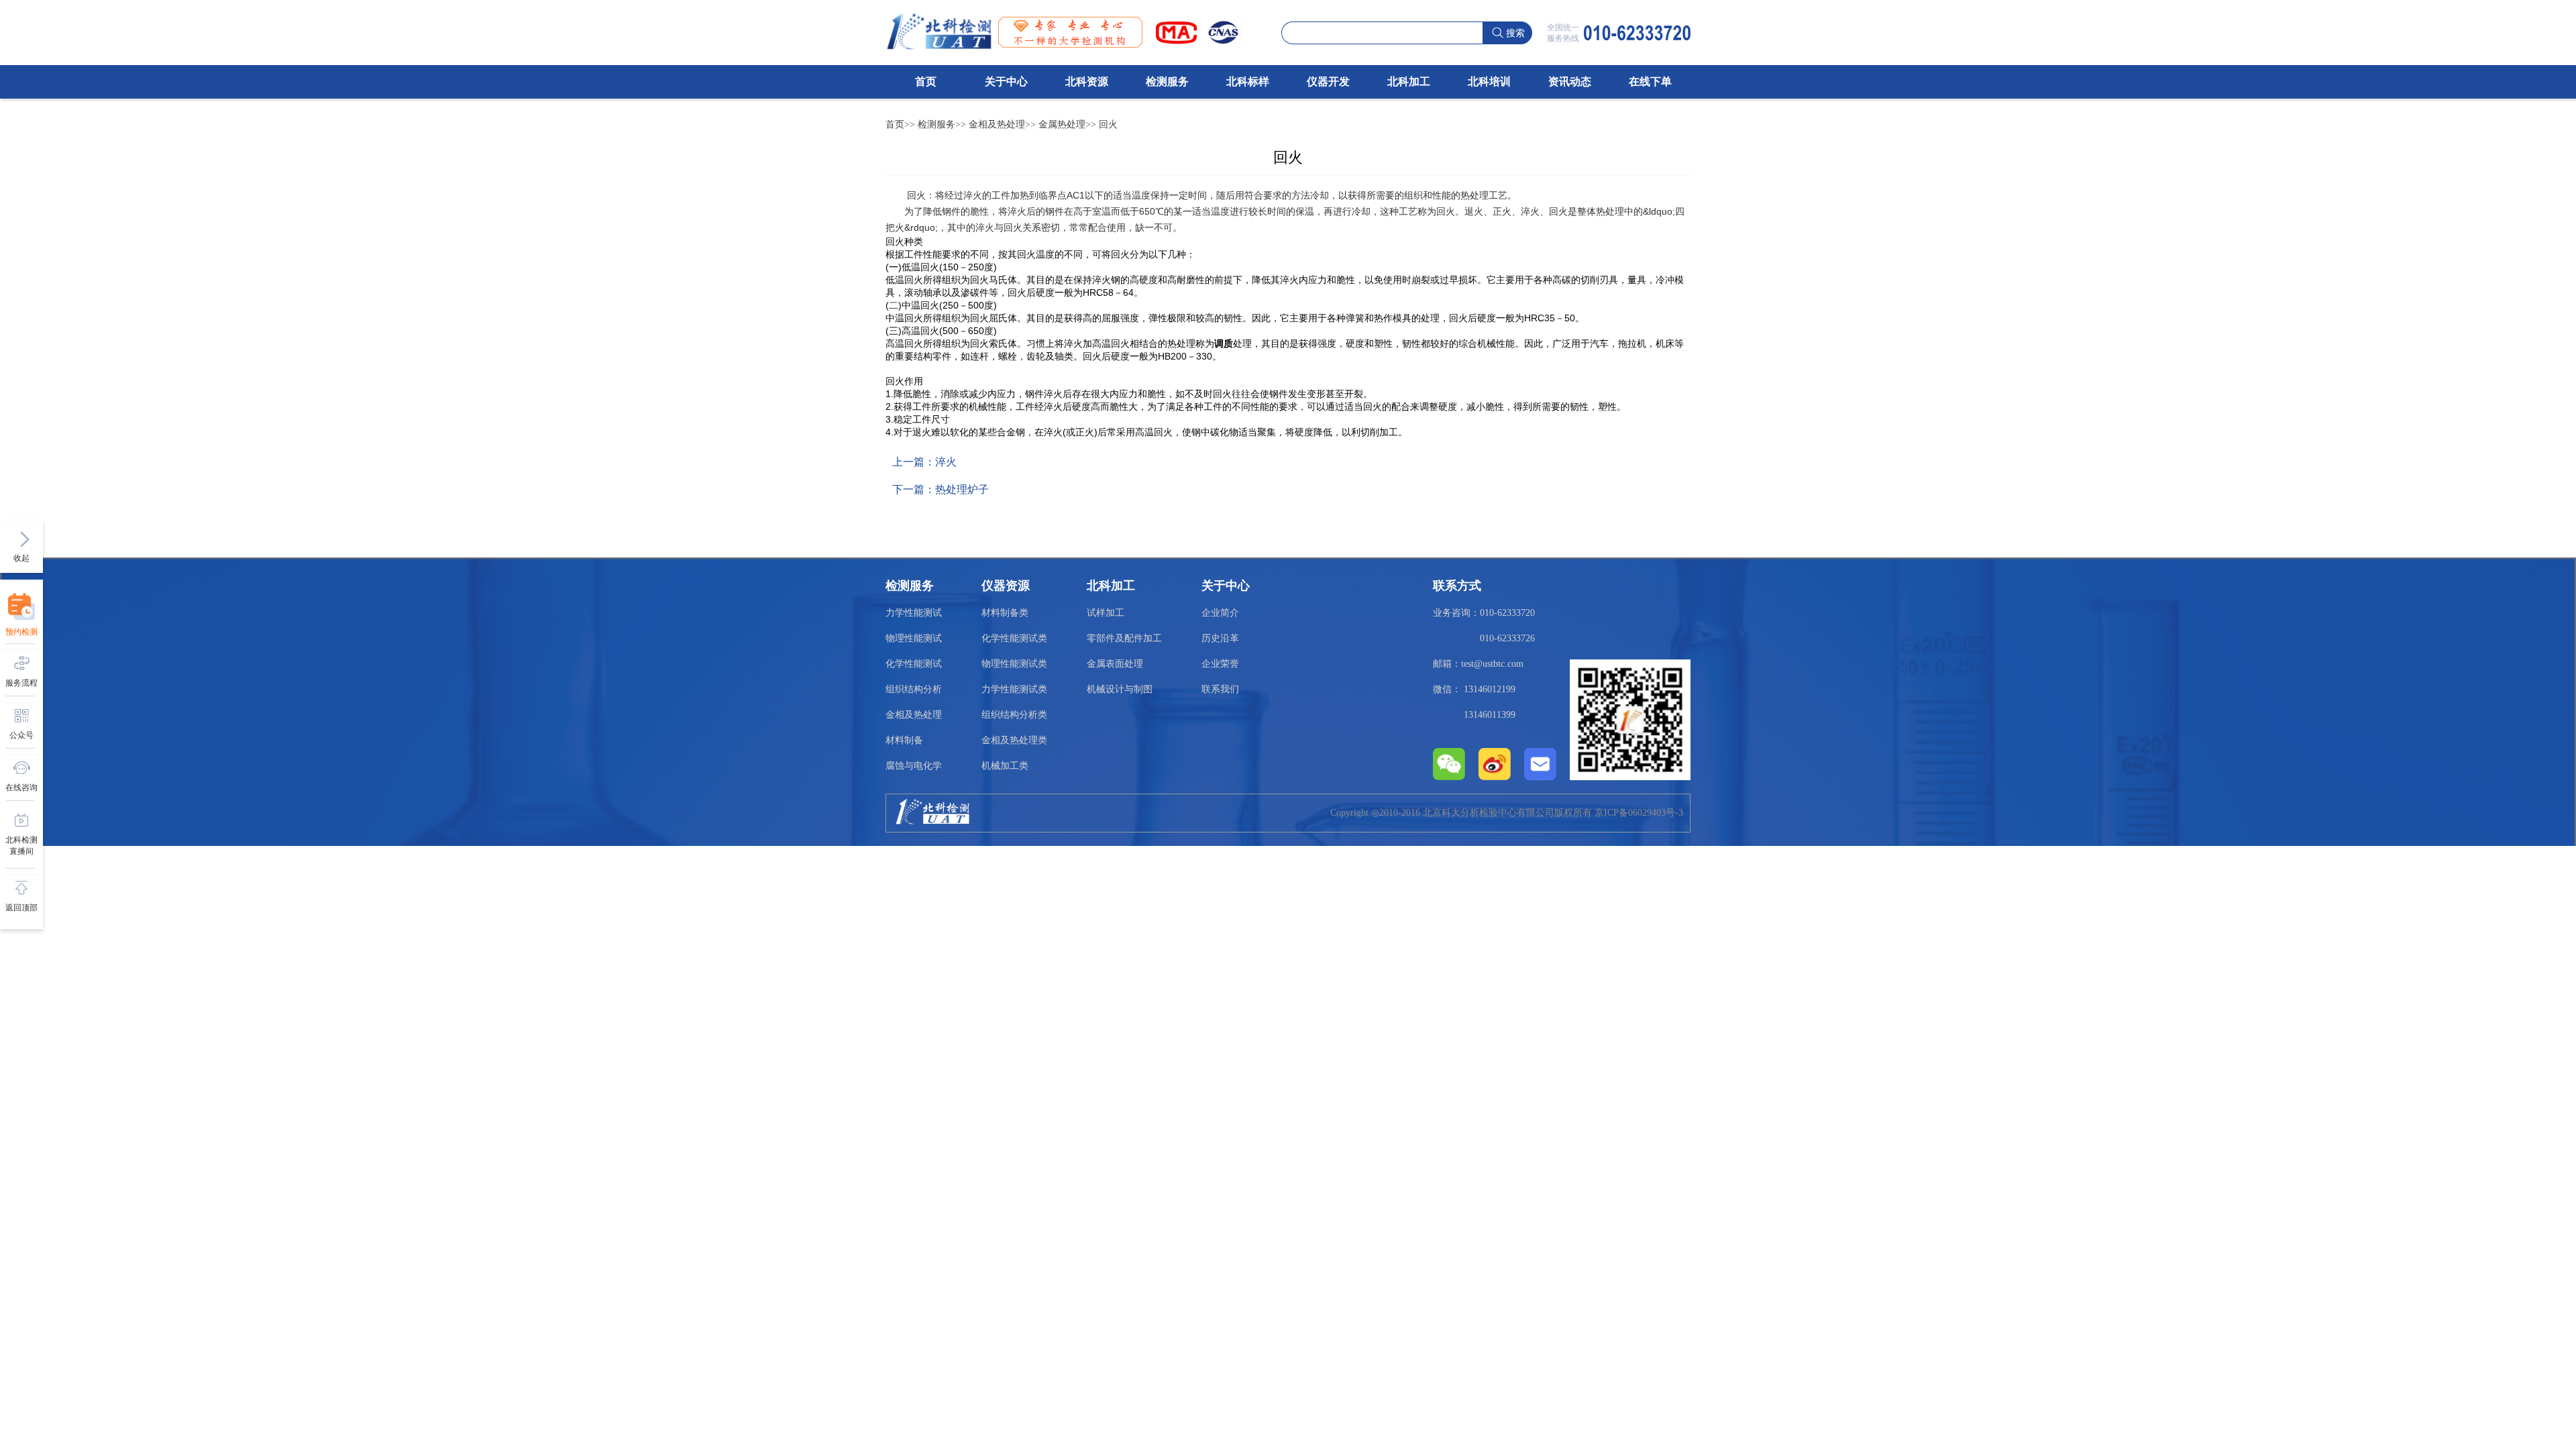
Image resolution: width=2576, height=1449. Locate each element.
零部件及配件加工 (1124, 638)
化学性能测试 (914, 664)
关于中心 (1006, 82)
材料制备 (904, 740)
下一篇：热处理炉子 (941, 489)
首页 (926, 82)
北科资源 (1087, 82)
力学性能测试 (914, 613)
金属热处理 (1062, 124)
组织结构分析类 (1014, 715)
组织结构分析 (914, 689)
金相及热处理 (997, 124)
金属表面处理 (1115, 664)
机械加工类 (1005, 766)
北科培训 (1489, 82)
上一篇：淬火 (924, 462)
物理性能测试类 (1014, 664)
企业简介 (1220, 613)
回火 (1108, 124)
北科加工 (1409, 82)
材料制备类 (1005, 613)
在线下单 (1650, 82)
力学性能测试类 (1014, 689)
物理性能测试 (914, 638)
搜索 (1515, 33)
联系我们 (1220, 689)
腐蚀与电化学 (914, 766)
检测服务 (1167, 82)
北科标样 (1248, 82)
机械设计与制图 (1120, 689)
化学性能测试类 (1014, 638)
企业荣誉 (1220, 664)
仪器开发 (1328, 82)
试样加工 (1106, 613)
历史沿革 (1220, 638)
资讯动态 (1570, 82)
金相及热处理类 (1014, 740)
